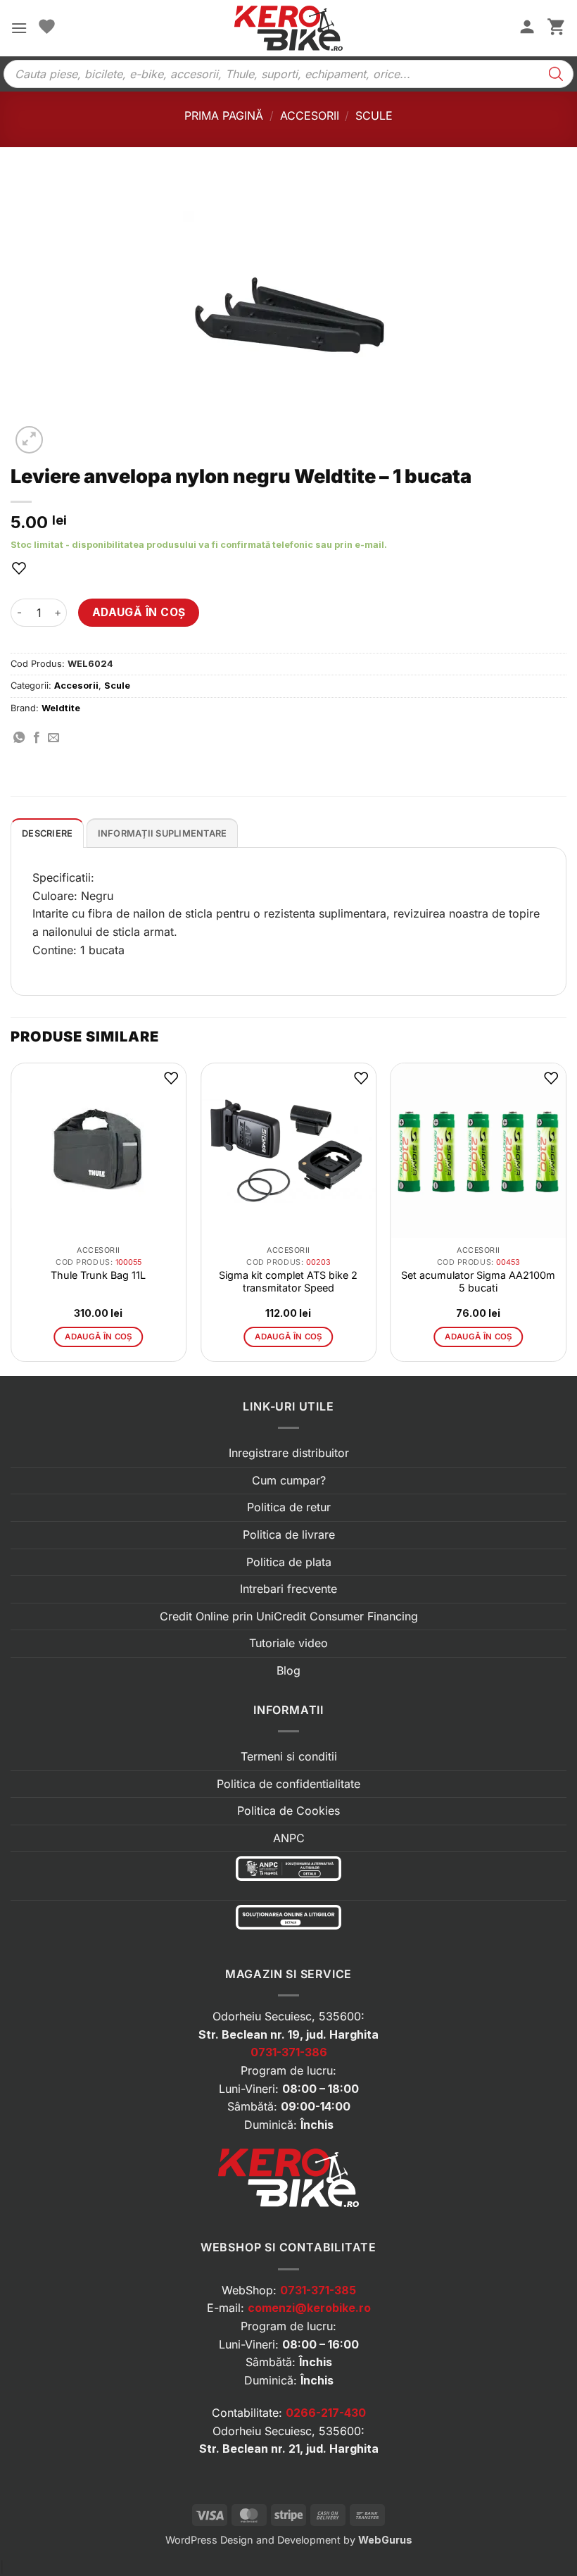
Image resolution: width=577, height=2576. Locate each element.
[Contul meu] (527, 28)
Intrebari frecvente (288, 1589)
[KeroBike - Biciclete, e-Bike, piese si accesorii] (288, 28)
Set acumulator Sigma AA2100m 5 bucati (478, 1281)
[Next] (566, 1218)
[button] (19, 28)
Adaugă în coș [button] (99, 1337)
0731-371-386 (289, 2052)
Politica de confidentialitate (288, 1784)
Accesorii (310, 115)
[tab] (47, 833)
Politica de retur (289, 1507)
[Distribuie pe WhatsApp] (19, 738)
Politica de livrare (289, 1534)
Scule (374, 115)
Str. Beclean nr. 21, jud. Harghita (289, 2449)
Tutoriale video (288, 1643)
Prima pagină (224, 115)
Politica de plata (289, 1562)
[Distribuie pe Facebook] (37, 738)
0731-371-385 (318, 2290)
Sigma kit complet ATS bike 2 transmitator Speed (288, 1281)
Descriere (47, 833)
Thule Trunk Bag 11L (98, 1275)
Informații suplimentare (163, 833)
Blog (288, 1670)
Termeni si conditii (289, 1756)
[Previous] (11, 1218)
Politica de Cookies (288, 1811)
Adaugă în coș (139, 612)
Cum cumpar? (289, 1480)
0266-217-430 (326, 2413)
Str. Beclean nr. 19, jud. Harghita (288, 2034)
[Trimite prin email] (53, 738)
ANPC (289, 1838)
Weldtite (61, 708)
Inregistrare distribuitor (289, 1453)
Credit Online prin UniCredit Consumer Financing (289, 1616)
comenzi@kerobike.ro (309, 2308)
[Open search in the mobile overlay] (288, 74)
